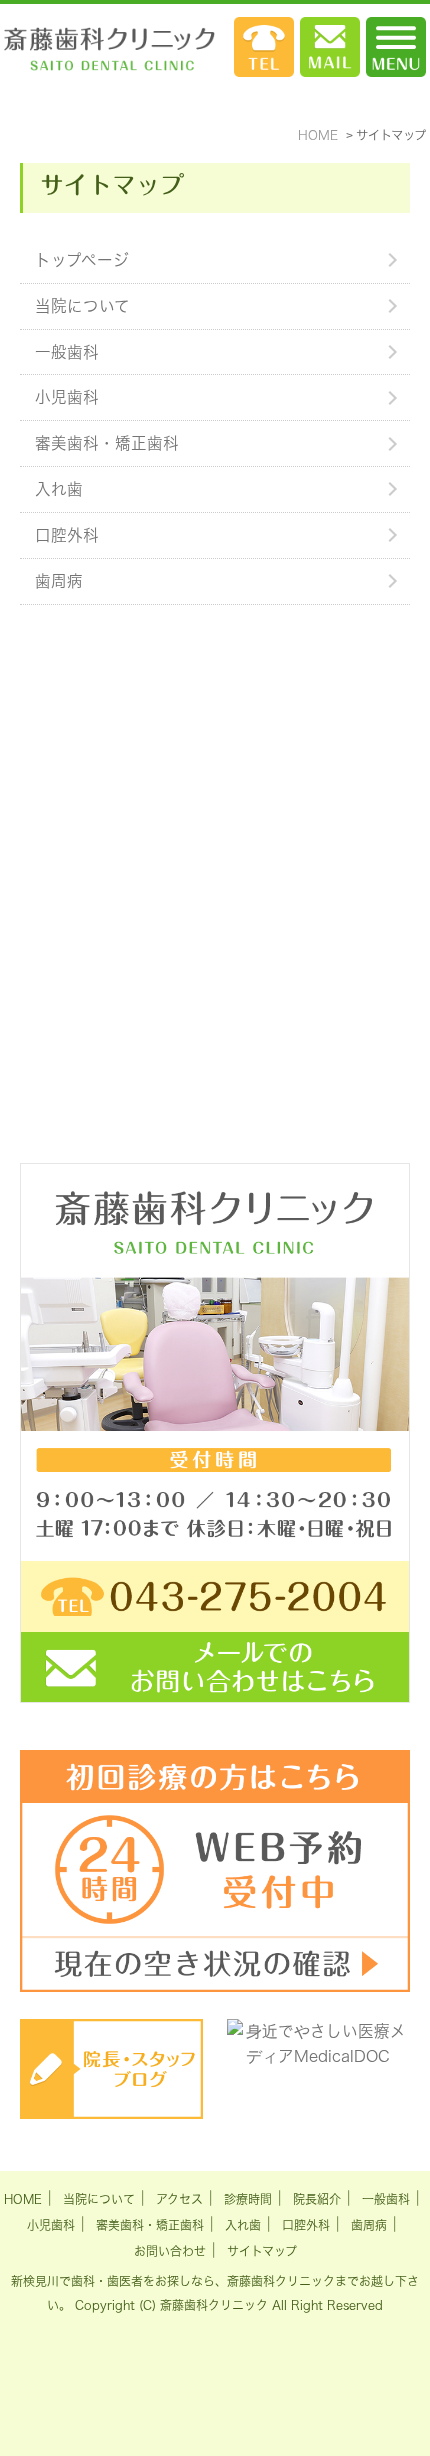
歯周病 (59, 581)
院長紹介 (317, 2199)
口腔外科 (67, 535)
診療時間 (248, 2199)
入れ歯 (59, 489)
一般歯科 (67, 352)
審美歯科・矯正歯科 (107, 443)
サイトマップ (262, 2251)
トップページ (82, 260)
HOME (23, 2199)
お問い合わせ (170, 2251)
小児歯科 (67, 397)
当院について (82, 306)
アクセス (179, 2199)
